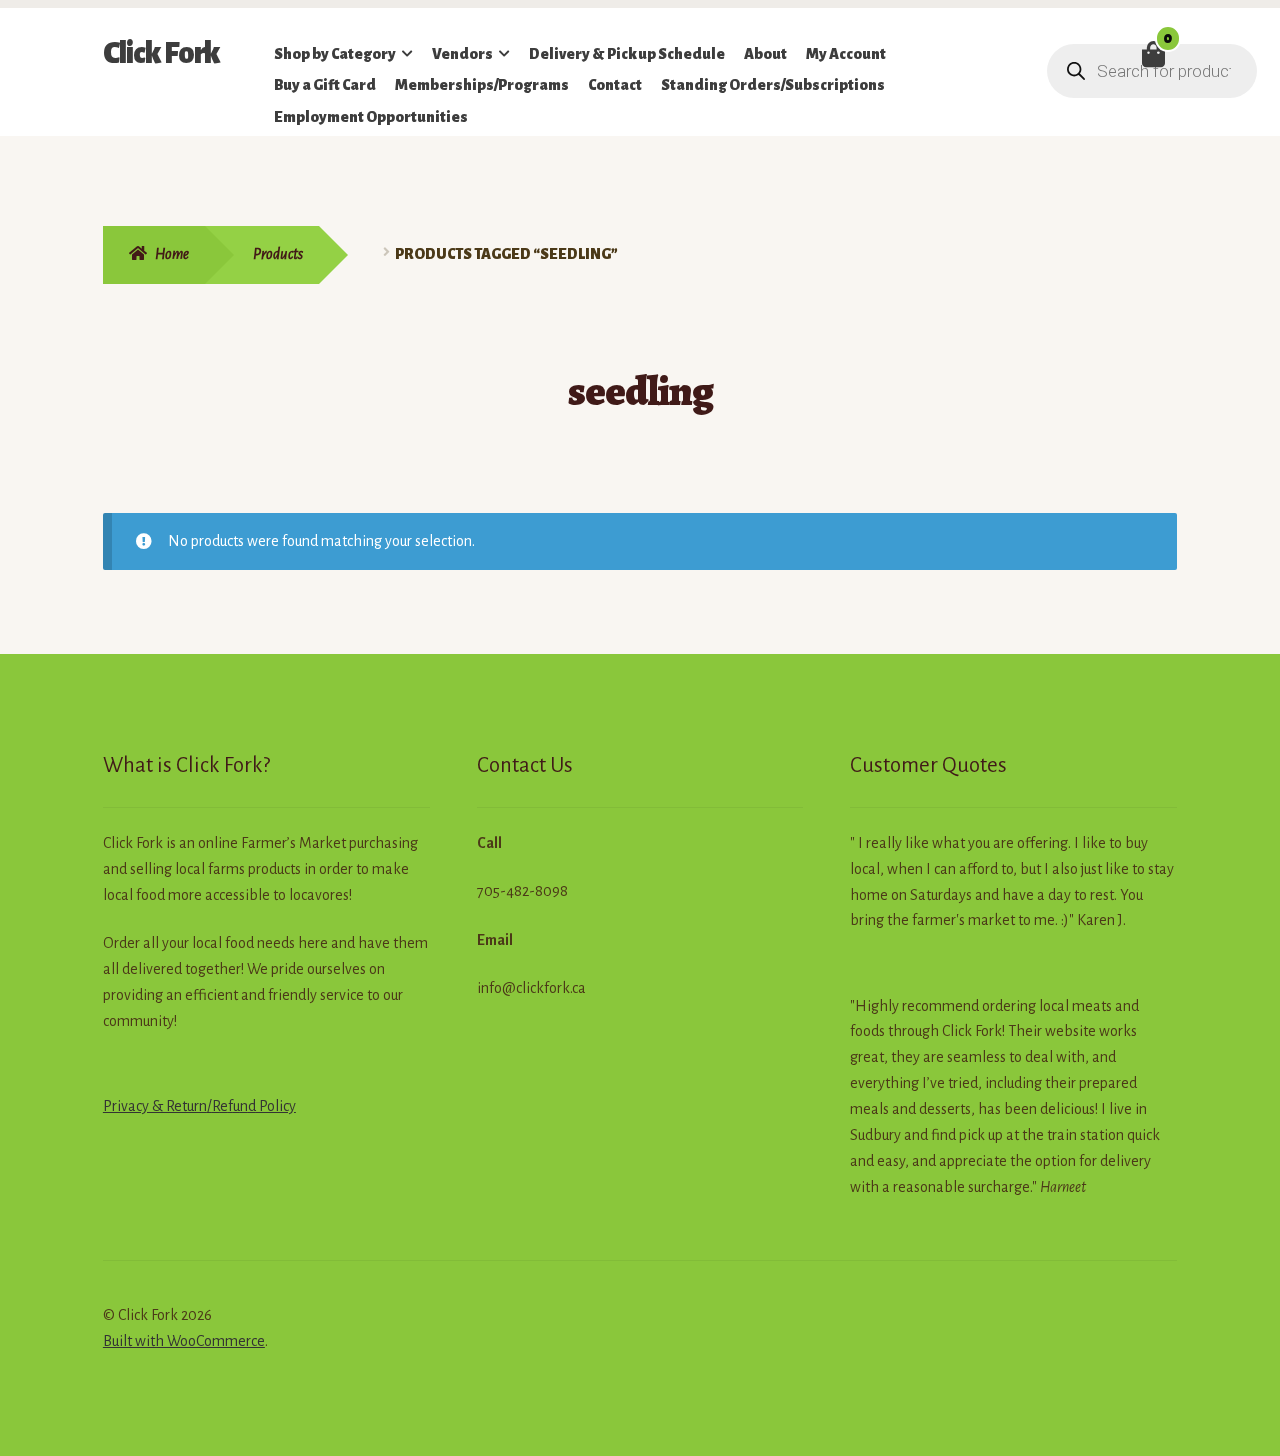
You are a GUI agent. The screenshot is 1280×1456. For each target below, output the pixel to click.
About (765, 54)
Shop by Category (335, 54)
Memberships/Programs (482, 85)
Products (278, 254)
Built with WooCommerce (184, 1341)
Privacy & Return (155, 1106)
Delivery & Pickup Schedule (627, 54)
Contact (615, 85)
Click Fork (161, 53)
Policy (276, 1106)
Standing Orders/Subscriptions (773, 85)
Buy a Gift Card (325, 85)
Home (172, 254)
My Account (846, 54)
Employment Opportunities (371, 117)
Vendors (462, 54)
